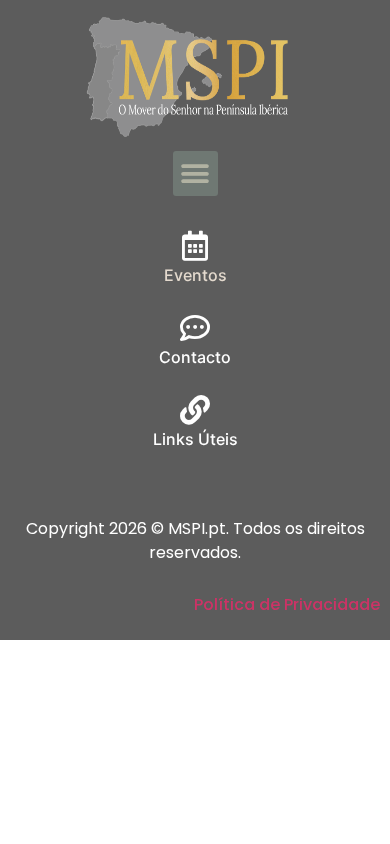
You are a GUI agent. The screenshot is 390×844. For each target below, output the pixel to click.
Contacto (195, 357)
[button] (195, 173)
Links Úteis (195, 439)
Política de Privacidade (287, 604)
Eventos (195, 275)
